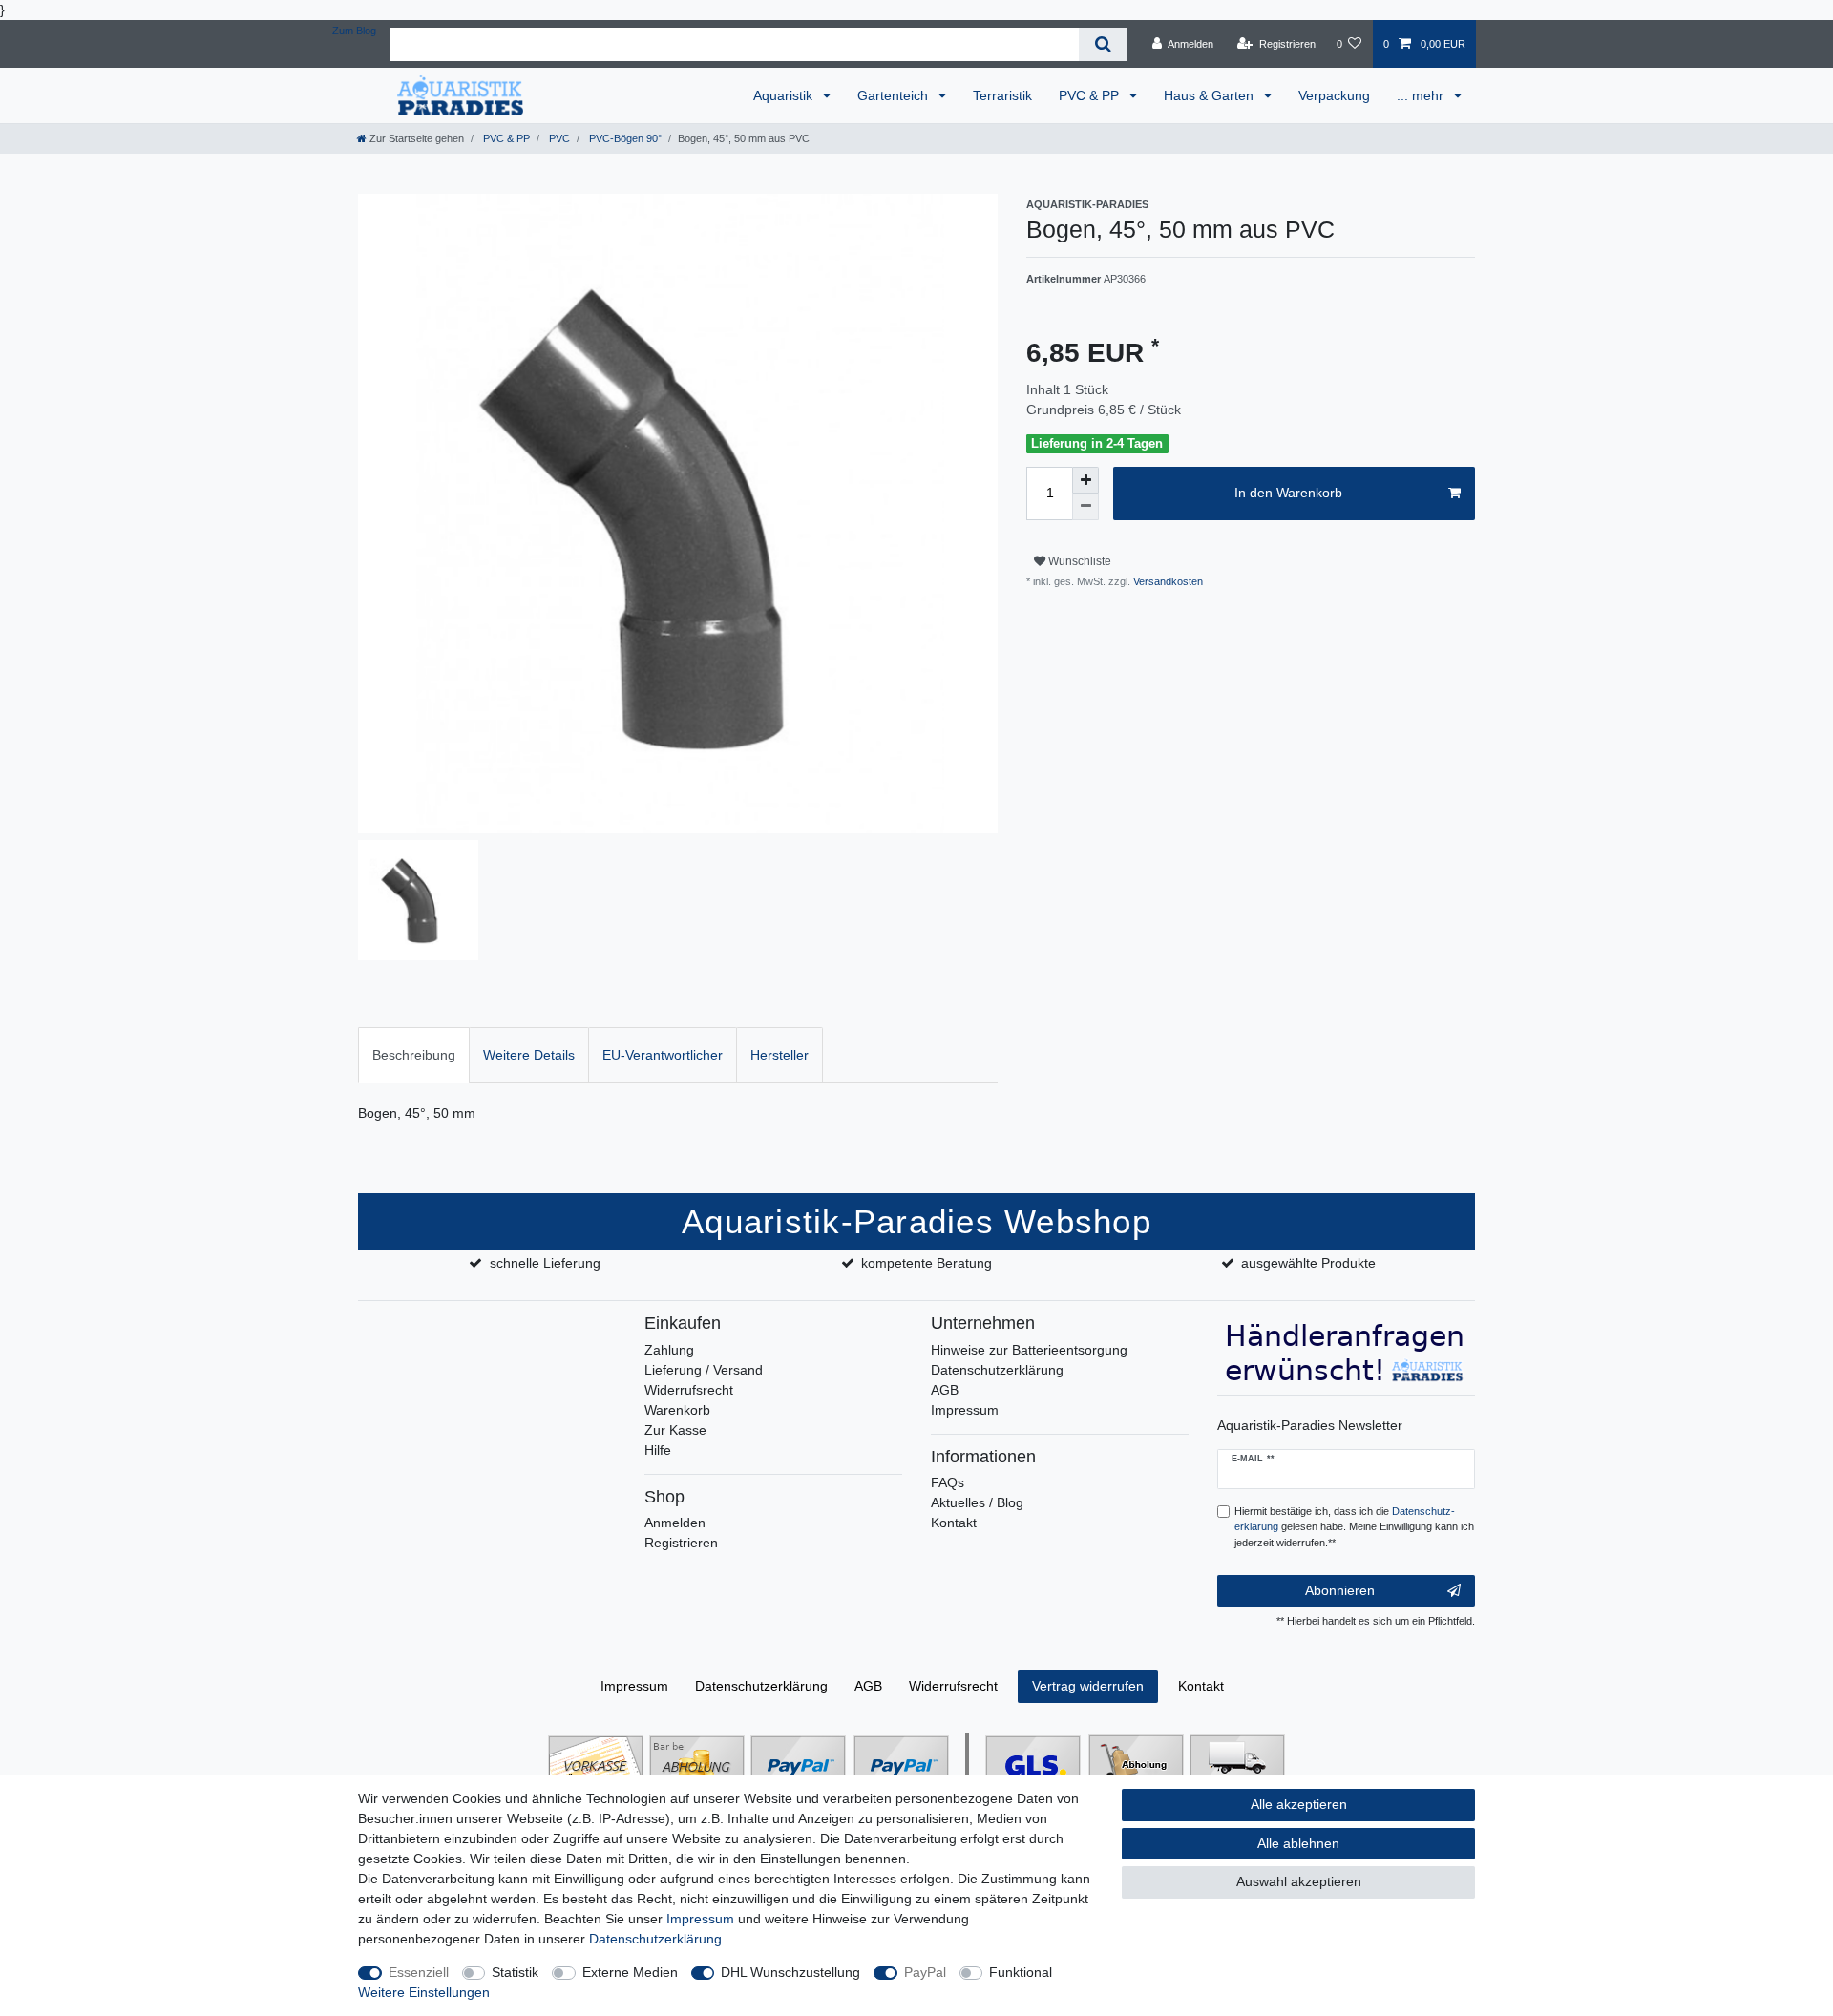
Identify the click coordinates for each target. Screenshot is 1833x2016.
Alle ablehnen (1298, 1843)
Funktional (1021, 1972)
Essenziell (419, 1972)
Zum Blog (354, 31)
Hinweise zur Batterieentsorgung (1029, 1350)
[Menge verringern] (1085, 507)
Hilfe (658, 1450)
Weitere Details (529, 1055)
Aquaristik (785, 95)
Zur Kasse (675, 1430)
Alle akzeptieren (1299, 1804)
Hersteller (780, 1055)
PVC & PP (1091, 95)
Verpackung (1334, 95)
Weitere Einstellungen (424, 1992)
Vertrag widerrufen (1088, 1686)
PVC (558, 138)
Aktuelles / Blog (977, 1502)
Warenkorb (677, 1410)
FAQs (948, 1482)
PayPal (925, 1972)
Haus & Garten (1211, 95)
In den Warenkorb (1288, 493)
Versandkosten (1167, 581)
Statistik (515, 1972)
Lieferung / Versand (704, 1370)
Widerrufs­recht (953, 1686)
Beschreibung (414, 1055)
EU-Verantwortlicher (663, 1055)
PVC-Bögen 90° (624, 138)
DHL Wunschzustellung (790, 1972)
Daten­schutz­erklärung (761, 1686)
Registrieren (681, 1543)
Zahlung (669, 1350)
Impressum (965, 1410)
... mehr (1422, 95)
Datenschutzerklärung (997, 1370)
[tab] (414, 1055)
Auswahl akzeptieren (1299, 1881)
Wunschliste (1078, 561)
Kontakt (954, 1522)
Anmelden (675, 1522)
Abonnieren (1340, 1590)
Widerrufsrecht (689, 1390)
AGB (945, 1390)
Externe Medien (630, 1972)
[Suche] (1103, 44)
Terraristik (1002, 95)
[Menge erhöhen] (1085, 480)
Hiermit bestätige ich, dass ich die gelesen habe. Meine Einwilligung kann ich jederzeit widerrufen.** (1354, 1527)
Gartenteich (895, 95)
